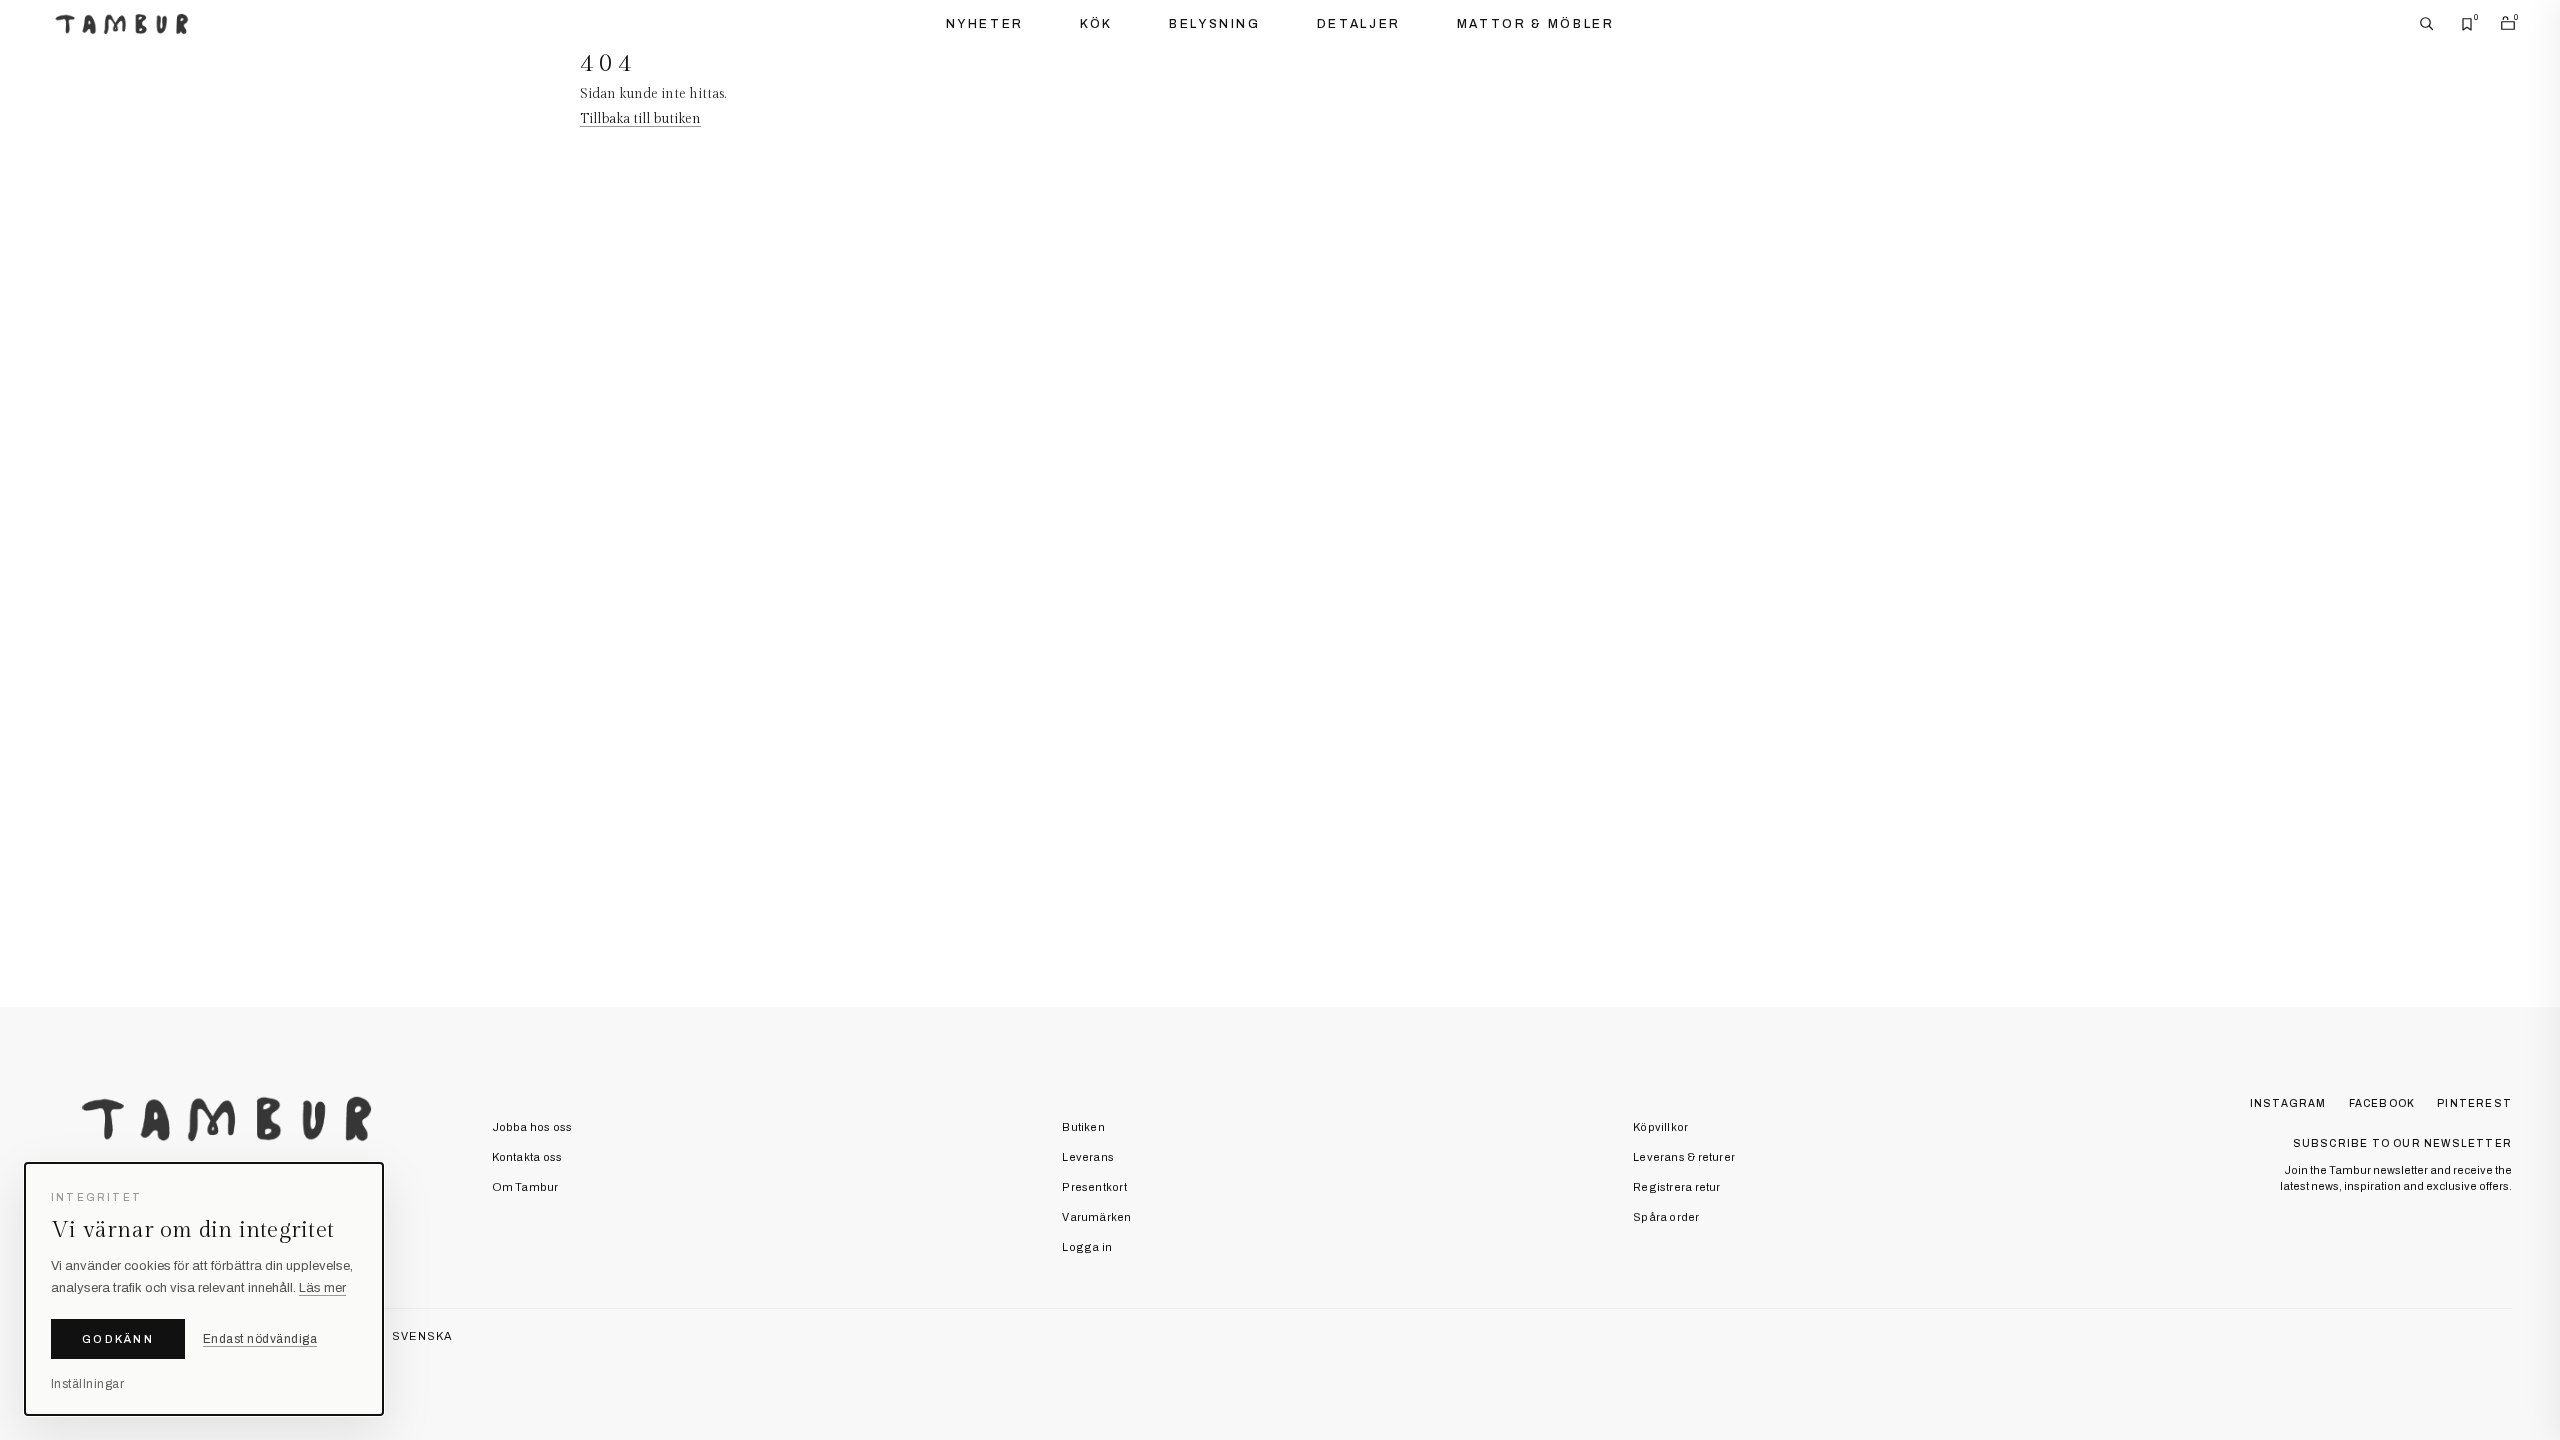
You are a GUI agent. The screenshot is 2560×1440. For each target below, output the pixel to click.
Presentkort (1094, 1187)
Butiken (1083, 1127)
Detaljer (1359, 24)
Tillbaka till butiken (640, 119)
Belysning (1215, 24)
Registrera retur (1677, 1187)
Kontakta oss (527, 1157)
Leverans (1088, 1157)
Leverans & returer (1684, 1157)
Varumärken (1096, 1217)
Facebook (2382, 1103)
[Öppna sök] (2427, 24)
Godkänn (118, 1339)
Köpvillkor (1660, 1127)
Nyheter (985, 24)
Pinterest (2474, 1103)
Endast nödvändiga (260, 1339)
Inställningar (87, 1384)
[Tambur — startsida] (121, 24)
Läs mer (322, 1288)
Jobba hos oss (532, 1127)
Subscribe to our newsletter (2402, 1143)
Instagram (2288, 1103)
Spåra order (1666, 1217)
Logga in (1087, 1247)
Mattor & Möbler (1536, 24)
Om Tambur (525, 1187)
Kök (1096, 24)
